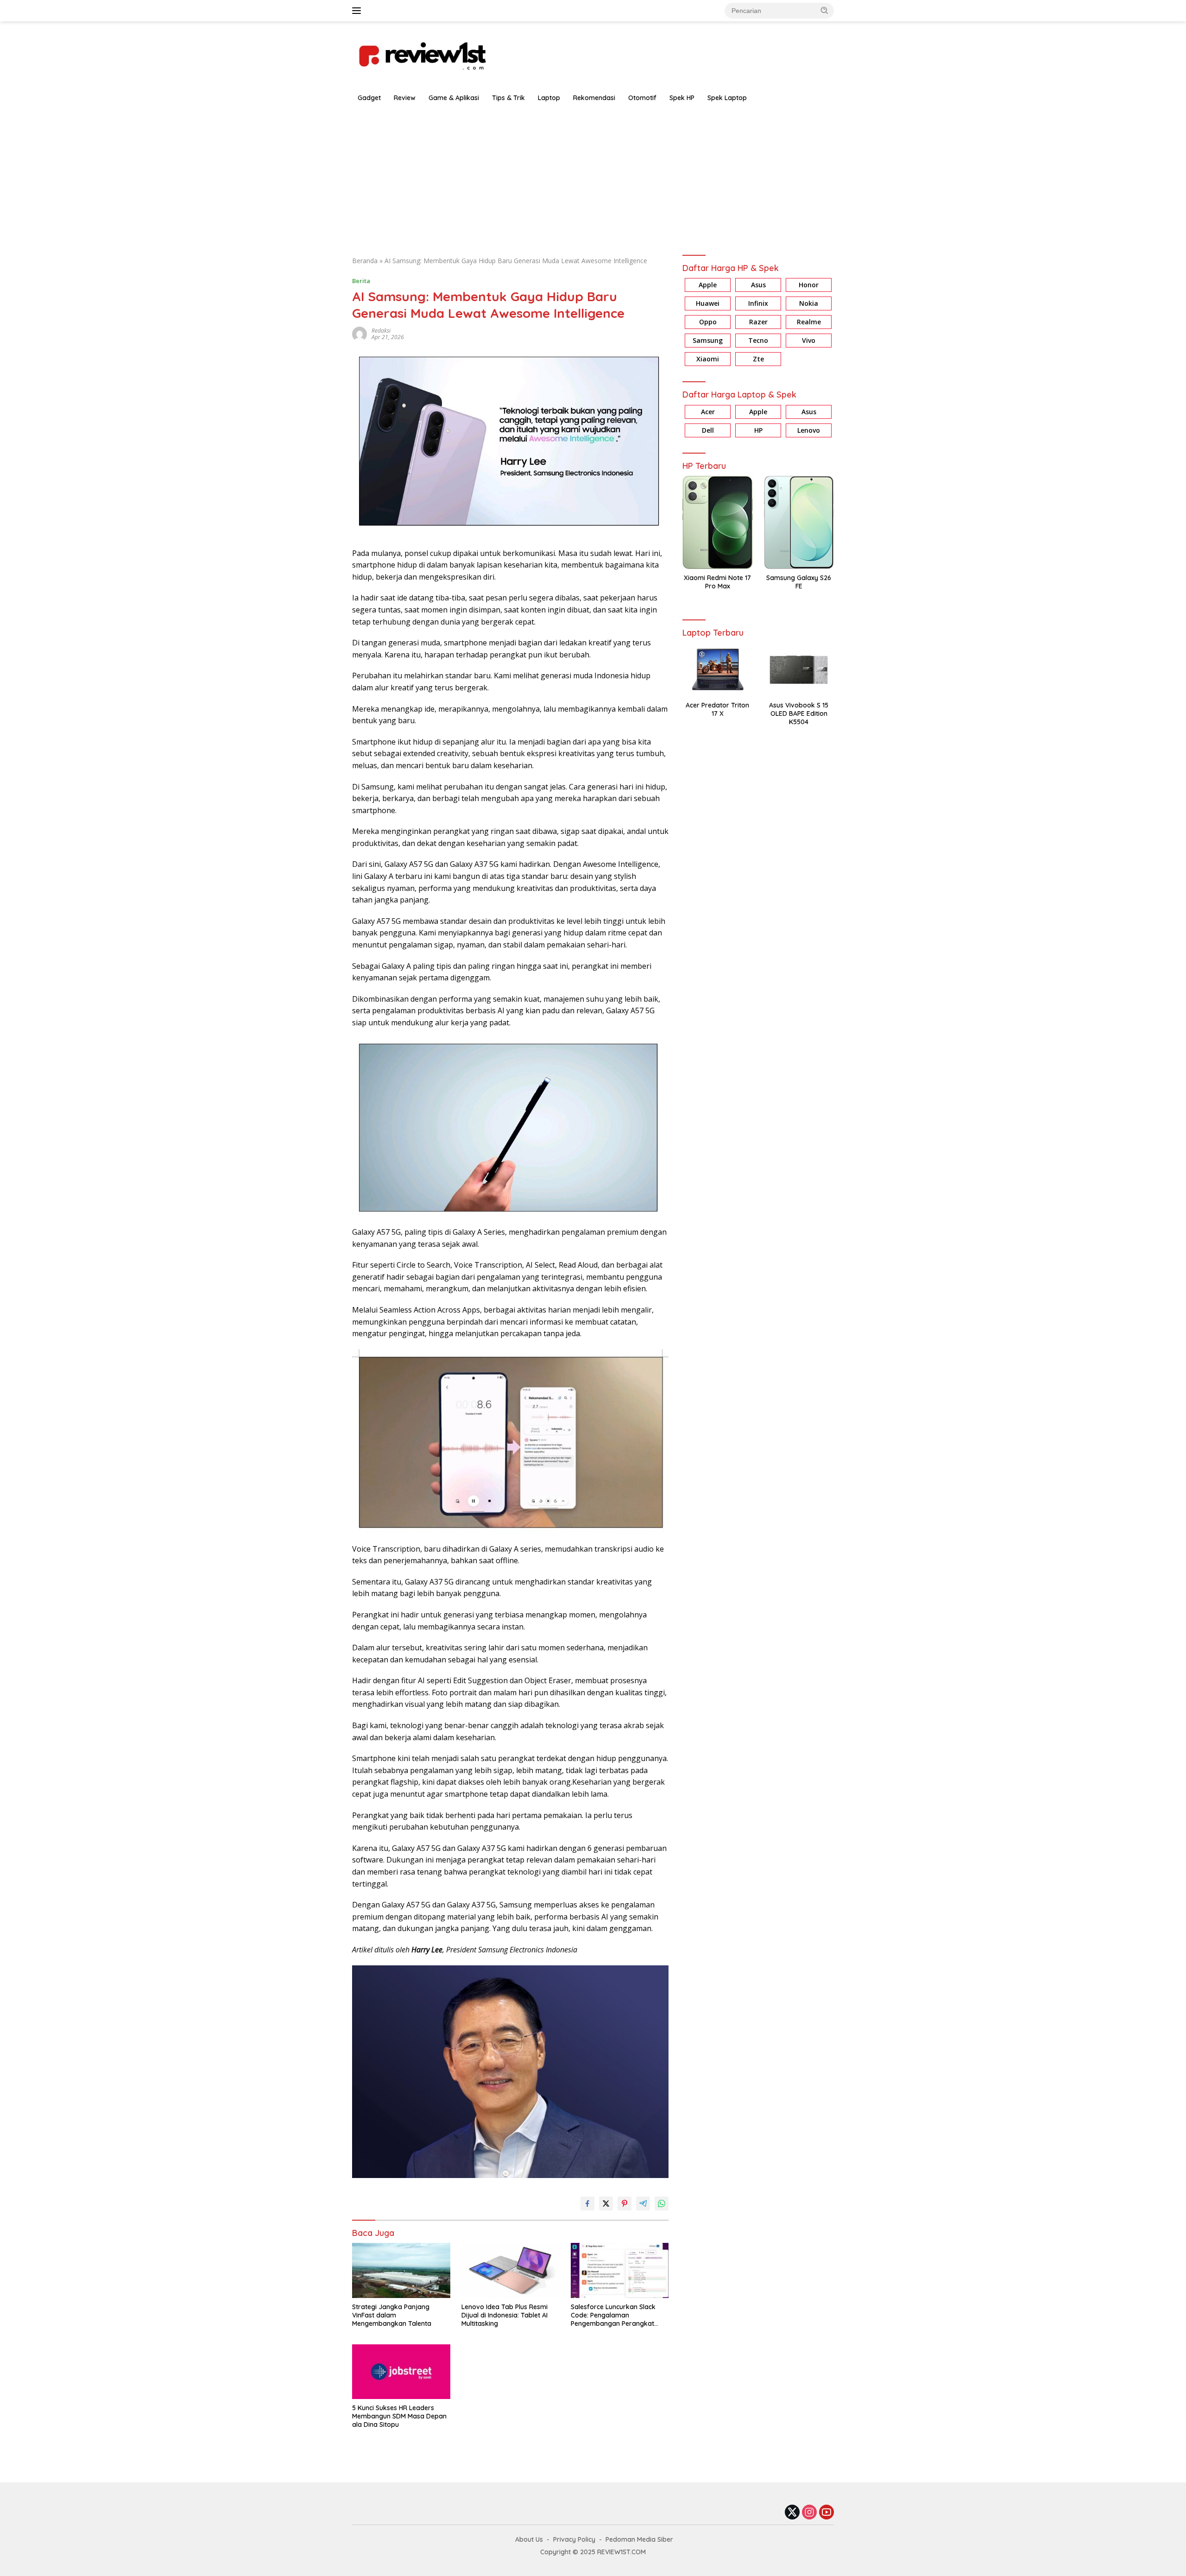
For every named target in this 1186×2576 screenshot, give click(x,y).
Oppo (708, 322)
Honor (809, 285)
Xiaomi (708, 359)
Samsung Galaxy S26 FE (799, 582)
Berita (361, 281)
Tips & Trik (508, 98)
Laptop (549, 98)
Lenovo (809, 430)
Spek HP (682, 98)
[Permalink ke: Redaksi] (360, 333)
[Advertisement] (593, 177)
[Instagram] (809, 2513)
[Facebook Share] (587, 2203)
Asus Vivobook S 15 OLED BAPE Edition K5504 (799, 713)
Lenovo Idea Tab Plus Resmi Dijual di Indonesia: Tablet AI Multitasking (505, 2315)
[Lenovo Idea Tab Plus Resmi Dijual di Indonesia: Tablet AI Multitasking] (511, 2270)
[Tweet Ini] (606, 2203)
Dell (708, 430)
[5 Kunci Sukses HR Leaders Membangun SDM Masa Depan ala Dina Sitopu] (401, 2372)
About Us (529, 2539)
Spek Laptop (727, 98)
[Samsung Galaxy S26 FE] (799, 522)
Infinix (758, 304)
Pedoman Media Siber (639, 2539)
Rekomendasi (594, 98)
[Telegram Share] (643, 2203)
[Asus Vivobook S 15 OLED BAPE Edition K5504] (799, 670)
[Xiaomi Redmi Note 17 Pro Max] (717, 522)
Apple (708, 285)
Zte (758, 359)
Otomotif (642, 98)
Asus (758, 285)
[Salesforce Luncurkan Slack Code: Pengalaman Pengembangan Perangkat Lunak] (620, 2270)
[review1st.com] (422, 54)
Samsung (708, 341)
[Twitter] (792, 2513)
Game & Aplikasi (454, 98)
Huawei (708, 304)
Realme (809, 322)
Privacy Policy (574, 2539)
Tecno (758, 341)
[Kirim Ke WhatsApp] (662, 2203)
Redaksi (381, 331)
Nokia (809, 304)
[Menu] (358, 11)
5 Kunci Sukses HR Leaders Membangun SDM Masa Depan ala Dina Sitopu (399, 2416)
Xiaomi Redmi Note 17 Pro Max (717, 582)
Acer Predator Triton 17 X (717, 709)
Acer (708, 412)
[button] (825, 10)
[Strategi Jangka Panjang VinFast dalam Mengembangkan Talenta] (401, 2270)
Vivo (809, 341)
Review (405, 98)
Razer (758, 322)
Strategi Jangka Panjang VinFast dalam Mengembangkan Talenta (392, 2315)
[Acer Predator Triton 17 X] (717, 670)
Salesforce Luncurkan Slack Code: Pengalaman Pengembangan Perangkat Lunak (613, 2315)
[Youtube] (826, 2513)
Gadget (369, 98)
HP (758, 430)
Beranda (365, 261)
